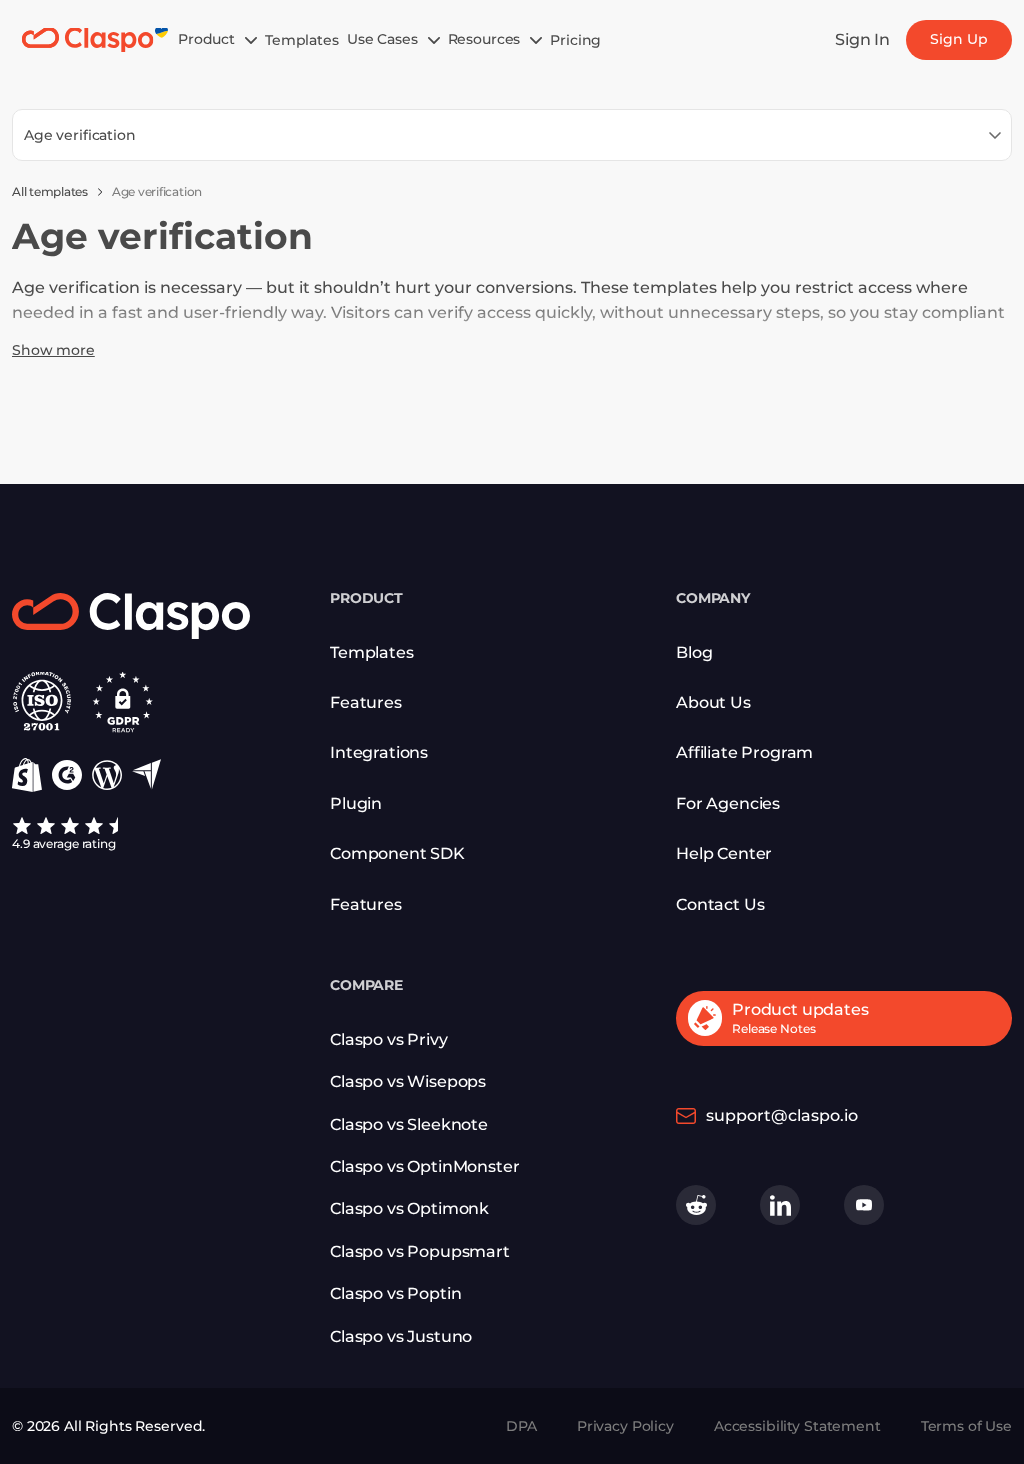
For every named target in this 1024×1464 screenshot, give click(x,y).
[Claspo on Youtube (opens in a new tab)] (864, 1205)
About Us (713, 702)
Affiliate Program (744, 752)
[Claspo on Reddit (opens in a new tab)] (696, 1205)
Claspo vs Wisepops (408, 1081)
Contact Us (720, 904)
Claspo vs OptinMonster (424, 1166)
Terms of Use (966, 1426)
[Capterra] (146, 774)
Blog (694, 652)
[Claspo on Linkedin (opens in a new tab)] (780, 1205)
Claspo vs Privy (389, 1039)
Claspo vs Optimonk (409, 1208)
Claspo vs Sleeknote (409, 1124)
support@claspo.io (782, 1115)
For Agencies (728, 803)
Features (366, 904)
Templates (372, 652)
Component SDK (397, 853)
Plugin (356, 803)
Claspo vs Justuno (401, 1336)
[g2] (67, 775)
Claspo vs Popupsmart (420, 1251)
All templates (50, 191)
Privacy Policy (625, 1426)
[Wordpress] (107, 775)
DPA (521, 1426)
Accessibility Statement (797, 1426)
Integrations (379, 752)
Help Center (724, 853)
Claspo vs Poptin (395, 1293)
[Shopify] (27, 775)
